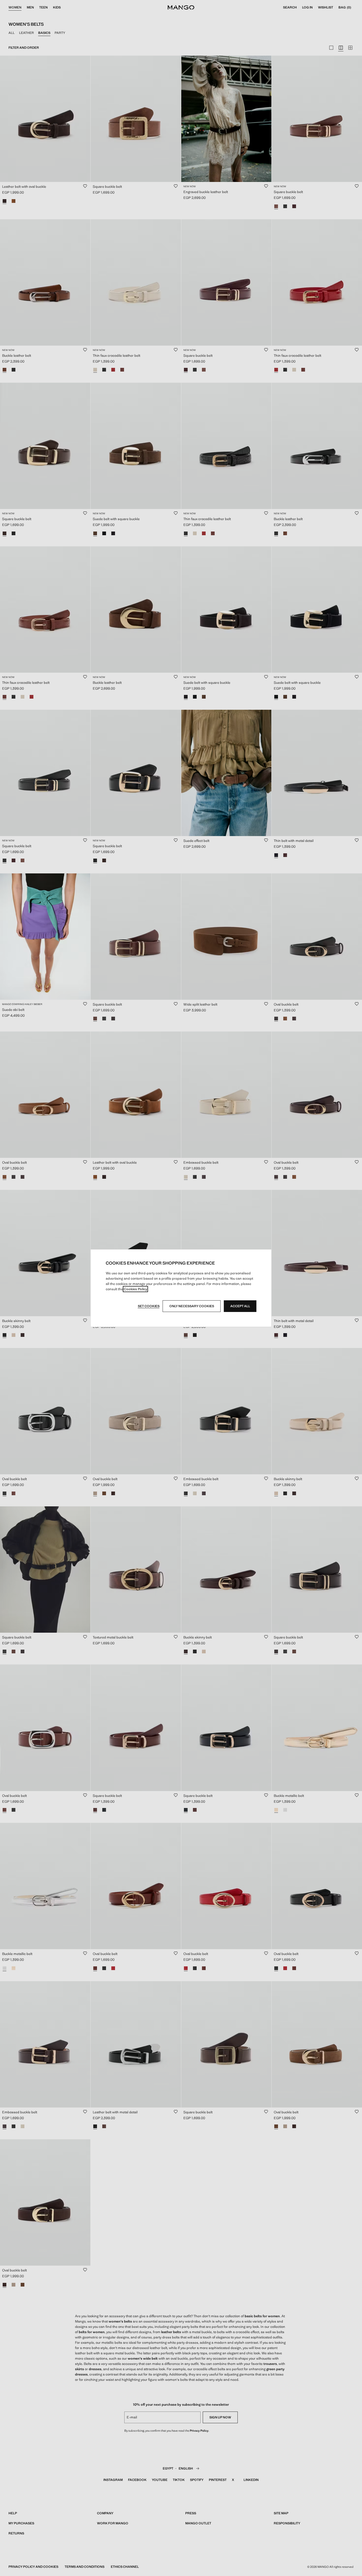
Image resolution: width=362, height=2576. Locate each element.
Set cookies (149, 1306)
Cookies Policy (136, 1289)
